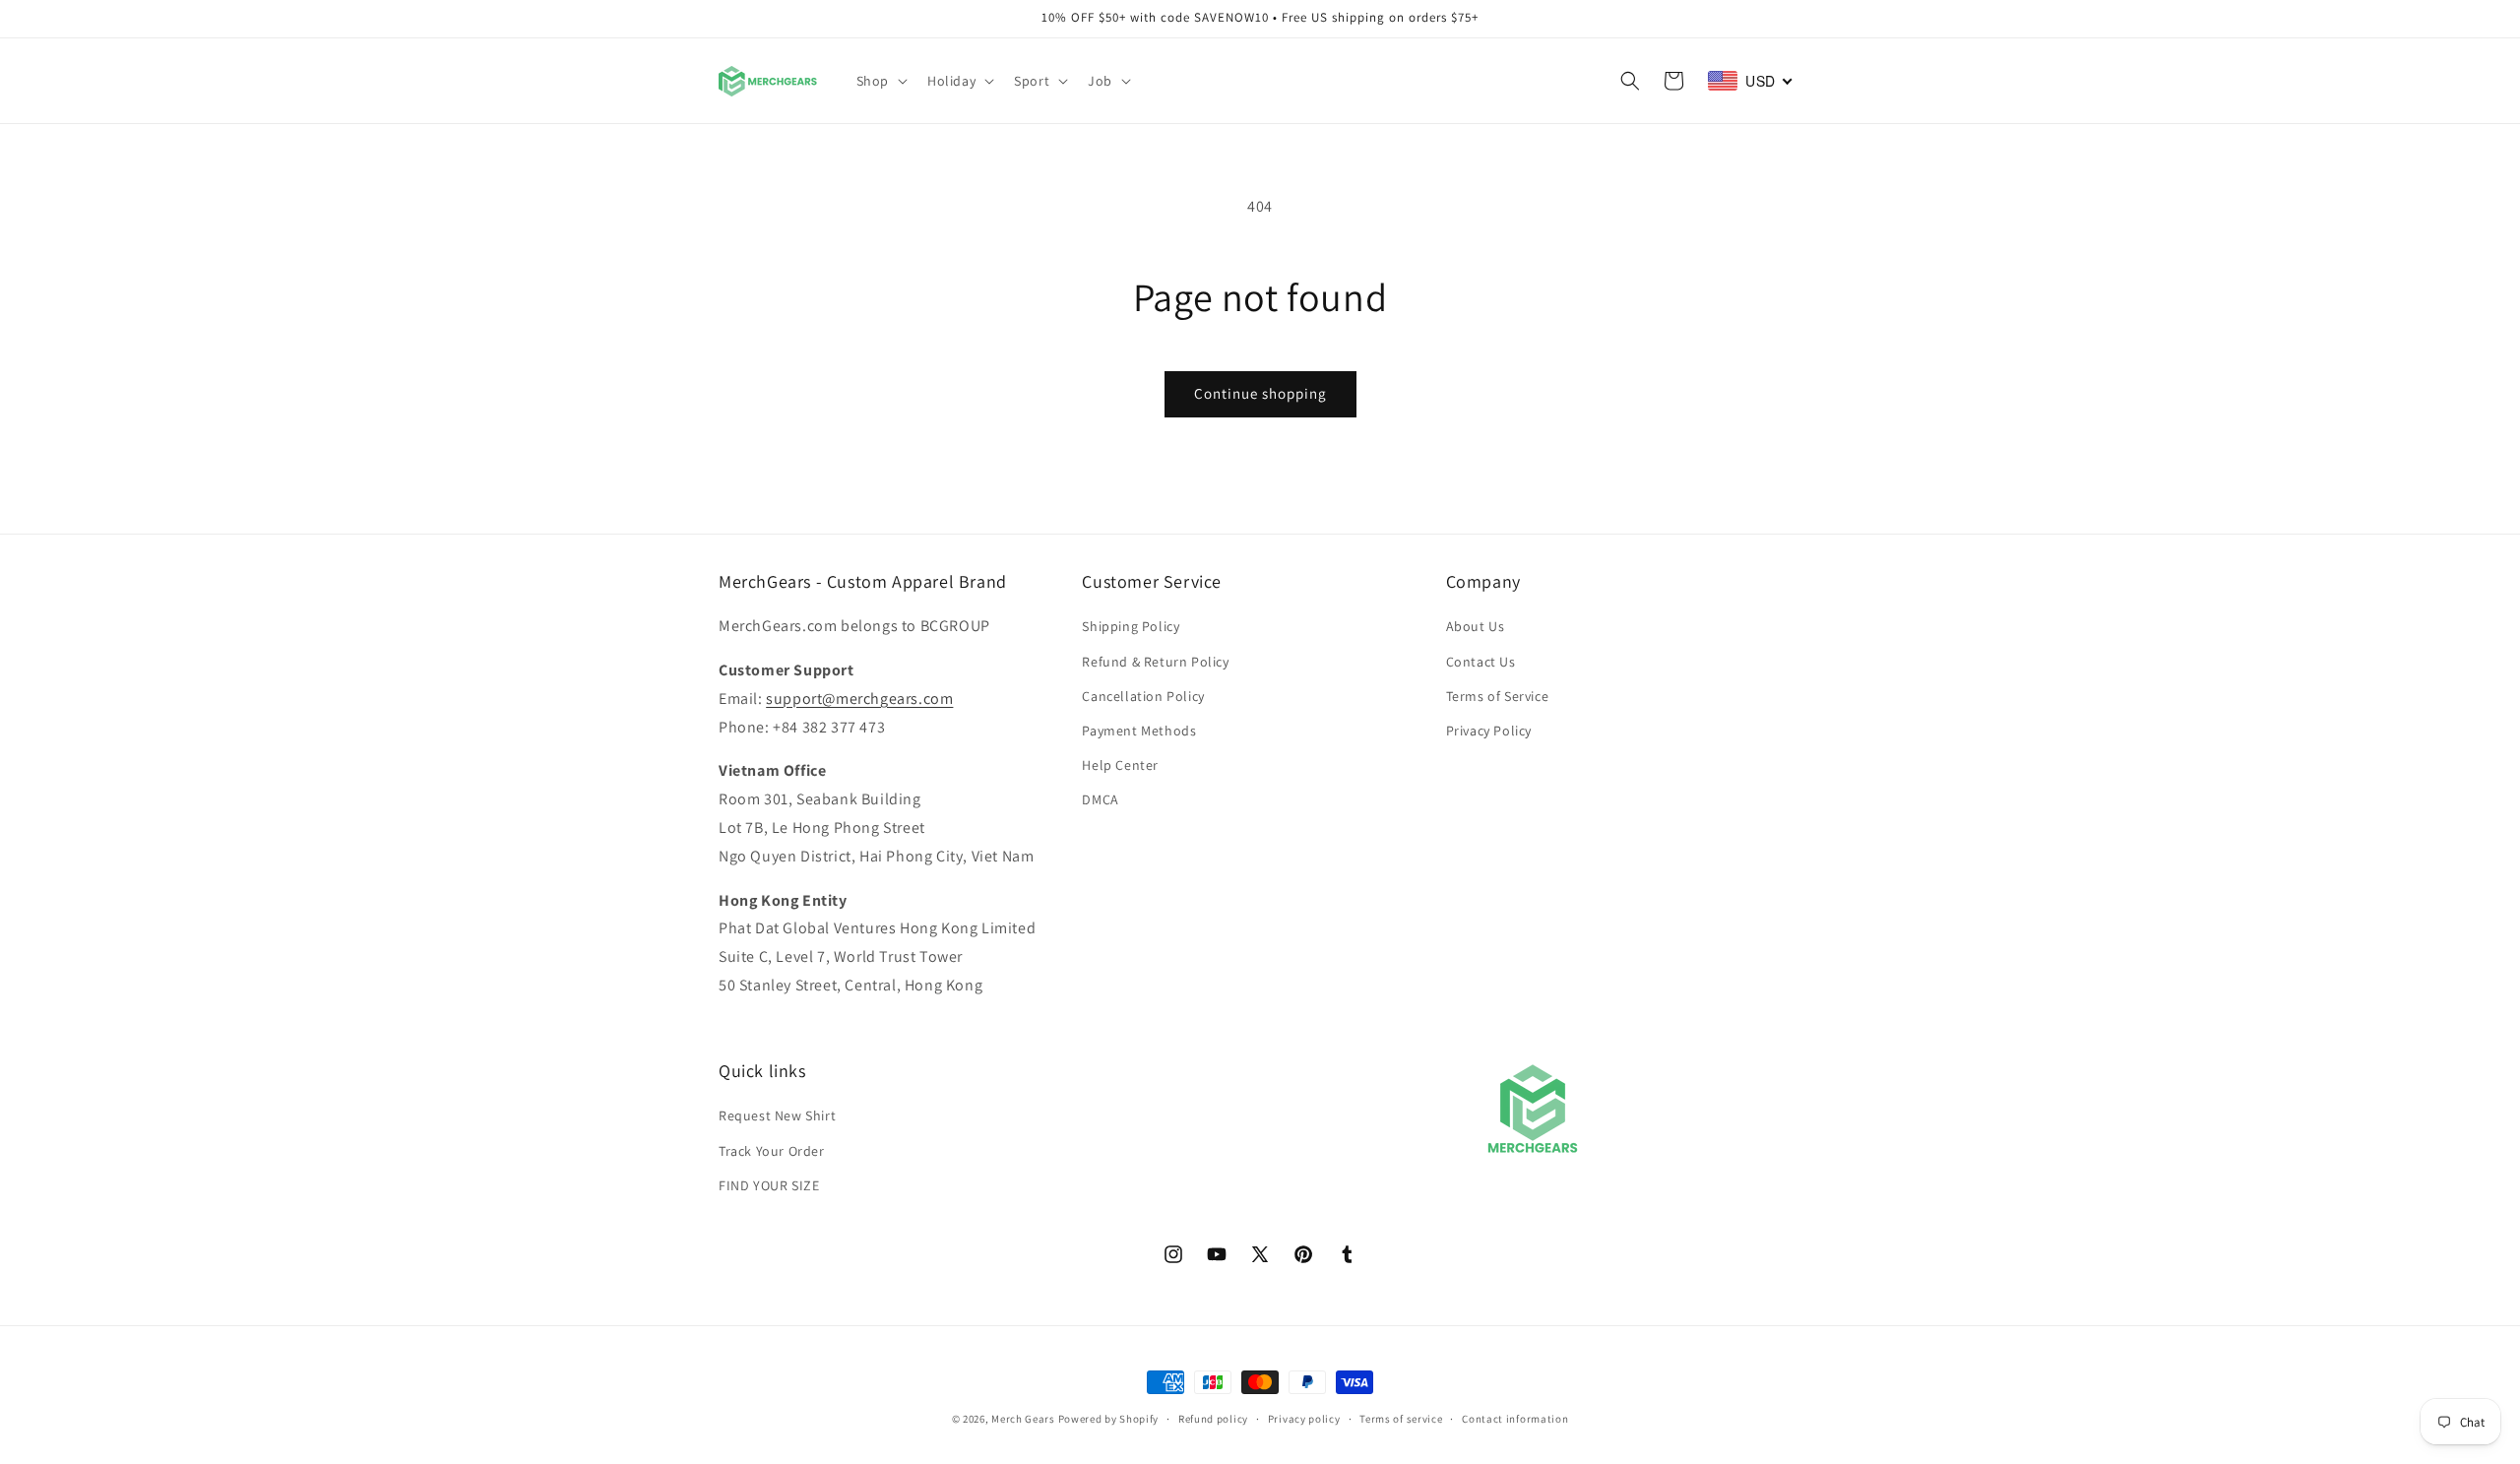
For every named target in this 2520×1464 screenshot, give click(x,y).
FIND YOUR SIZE (769, 1185)
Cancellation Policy (1143, 696)
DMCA (1100, 799)
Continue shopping (1260, 393)
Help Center (1120, 765)
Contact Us (1481, 661)
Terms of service (1401, 1419)
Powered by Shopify (1109, 1419)
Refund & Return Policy (1155, 661)
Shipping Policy (1131, 626)
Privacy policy (1304, 1419)
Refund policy (1213, 1419)
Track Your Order (772, 1150)
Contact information (1515, 1419)
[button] (880, 81)
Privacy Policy (1489, 731)
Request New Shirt (777, 1115)
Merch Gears (1023, 1419)
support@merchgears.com (859, 699)
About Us (1476, 626)
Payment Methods (1139, 731)
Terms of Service (1498, 696)
